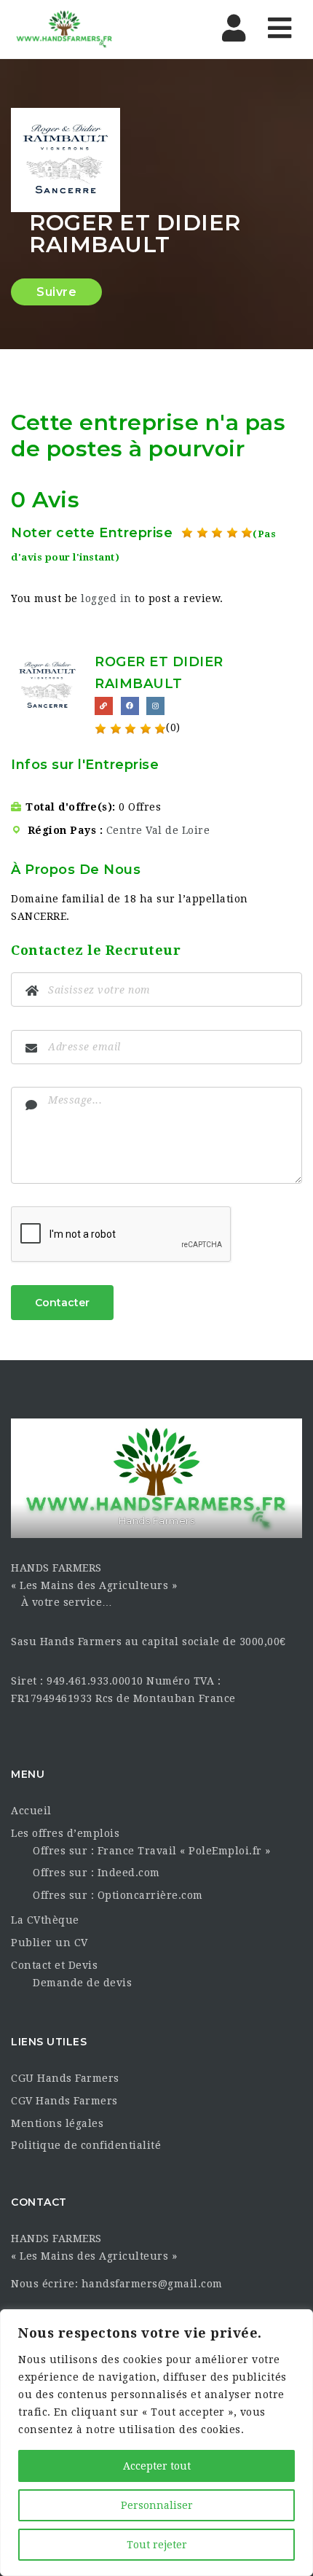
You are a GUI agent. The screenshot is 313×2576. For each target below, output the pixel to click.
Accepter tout (157, 2466)
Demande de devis (82, 1983)
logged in (106, 598)
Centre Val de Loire (158, 830)
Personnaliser (157, 2505)
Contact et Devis (54, 1965)
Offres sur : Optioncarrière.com (118, 1895)
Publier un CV (49, 1943)
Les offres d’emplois (65, 1833)
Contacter (62, 1303)
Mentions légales (57, 2123)
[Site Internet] (104, 706)
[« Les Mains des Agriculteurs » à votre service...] (64, 29)
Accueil (31, 1811)
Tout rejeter (157, 2545)
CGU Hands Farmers (65, 2078)
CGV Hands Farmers (64, 2101)
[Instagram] (155, 706)
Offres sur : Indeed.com (96, 1873)
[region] (156, 2443)
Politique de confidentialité (86, 2145)
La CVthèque (45, 1920)
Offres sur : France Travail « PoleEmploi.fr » (152, 1851)
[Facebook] (130, 706)
